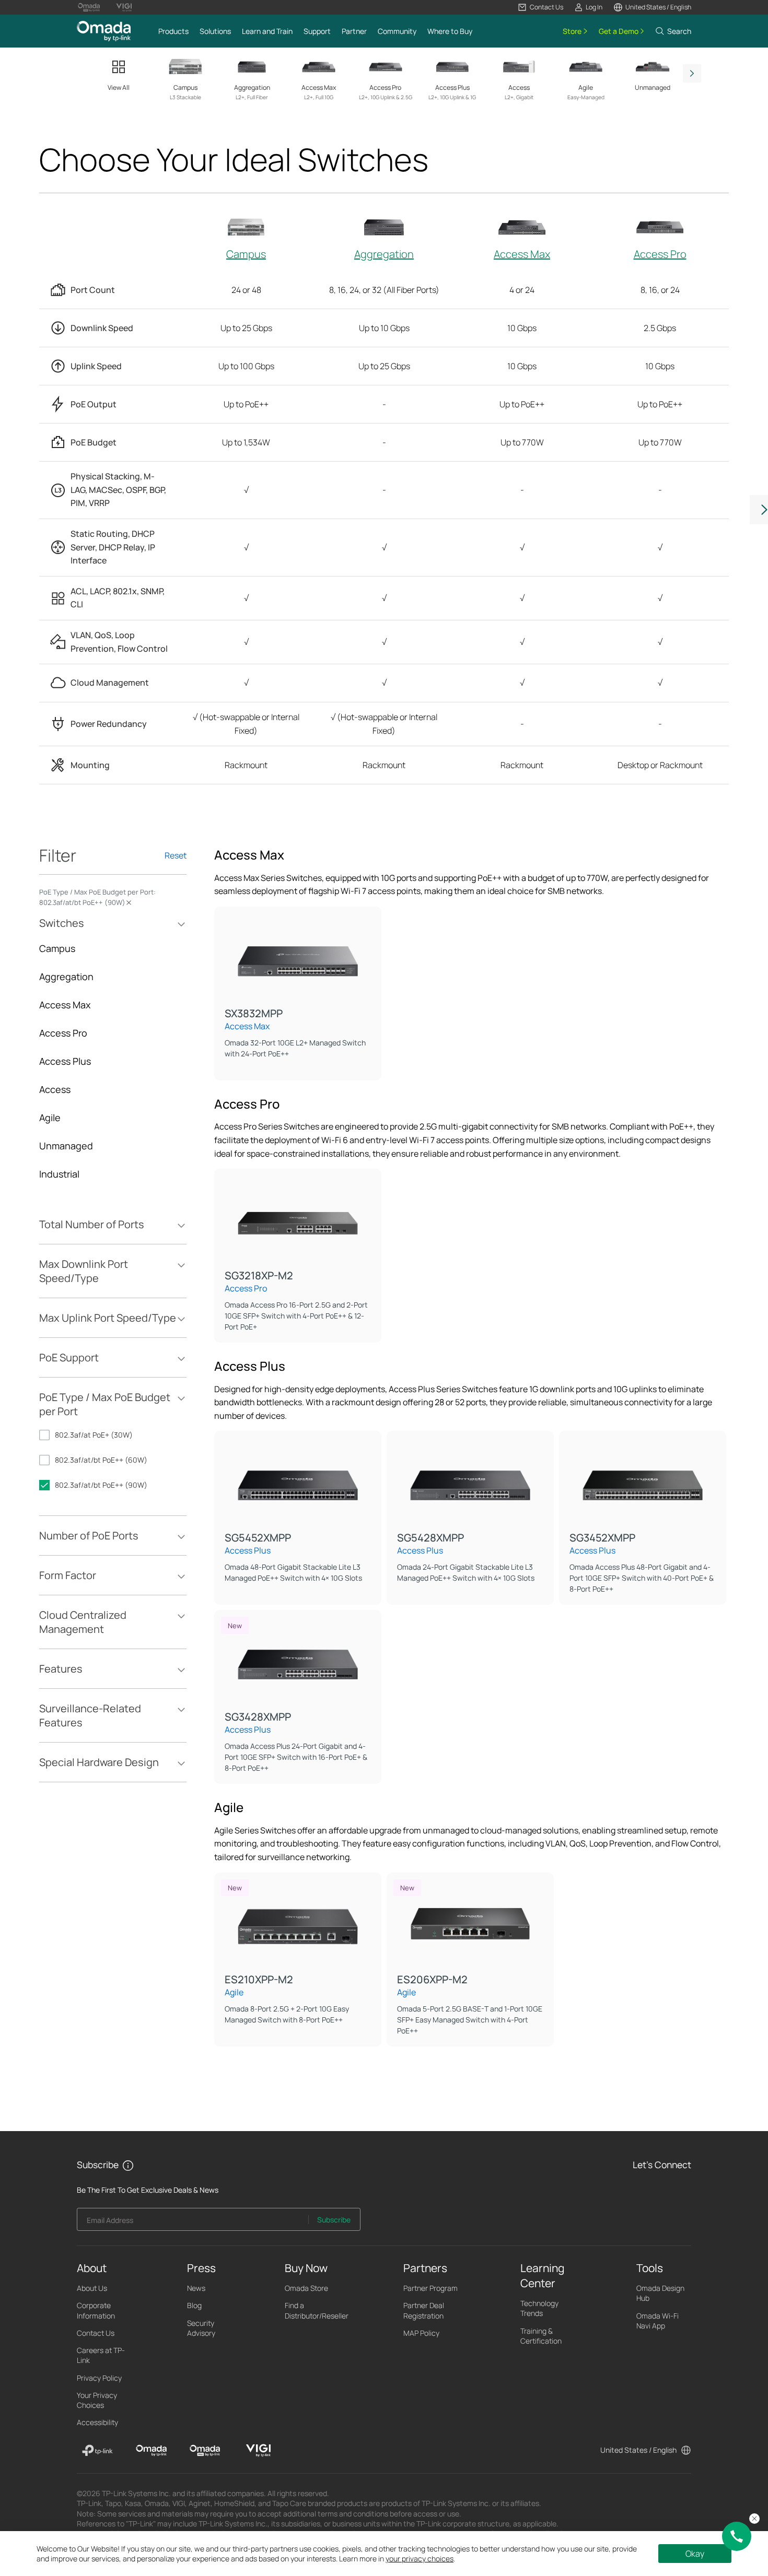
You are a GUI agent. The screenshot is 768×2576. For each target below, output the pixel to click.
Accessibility (97, 2422)
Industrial (59, 1174)
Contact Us (96, 2333)
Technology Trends (539, 2308)
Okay (695, 2554)
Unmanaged (66, 1146)
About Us (92, 2288)
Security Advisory (201, 2328)
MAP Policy (421, 2333)
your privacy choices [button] (420, 2559)
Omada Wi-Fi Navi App (658, 2321)
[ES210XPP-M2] (298, 1923)
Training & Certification (541, 2336)
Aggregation (384, 254)
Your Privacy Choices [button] (97, 2400)
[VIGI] (258, 2451)
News (196, 2288)
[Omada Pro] (205, 2451)
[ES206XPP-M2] (470, 1923)
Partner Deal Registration (424, 2310)
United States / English (638, 2450)
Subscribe (334, 2220)
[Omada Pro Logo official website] (89, 7)
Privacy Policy (99, 2378)
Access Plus (65, 1061)
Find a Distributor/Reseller (317, 2310)
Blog (194, 2305)
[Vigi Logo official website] (124, 7)
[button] (540, 7)
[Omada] (151, 2451)
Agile (50, 1118)
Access (55, 1089)
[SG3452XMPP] (643, 1481)
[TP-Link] (97, 2451)
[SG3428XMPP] (298, 1660)
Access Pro (660, 254)
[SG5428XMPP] (470, 1481)
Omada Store (306, 2288)
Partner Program (430, 2288)
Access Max (522, 254)
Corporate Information (96, 2310)
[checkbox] (113, 1435)
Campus (246, 254)
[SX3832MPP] (298, 957)
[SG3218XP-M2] (298, 1219)
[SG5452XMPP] (298, 1481)
